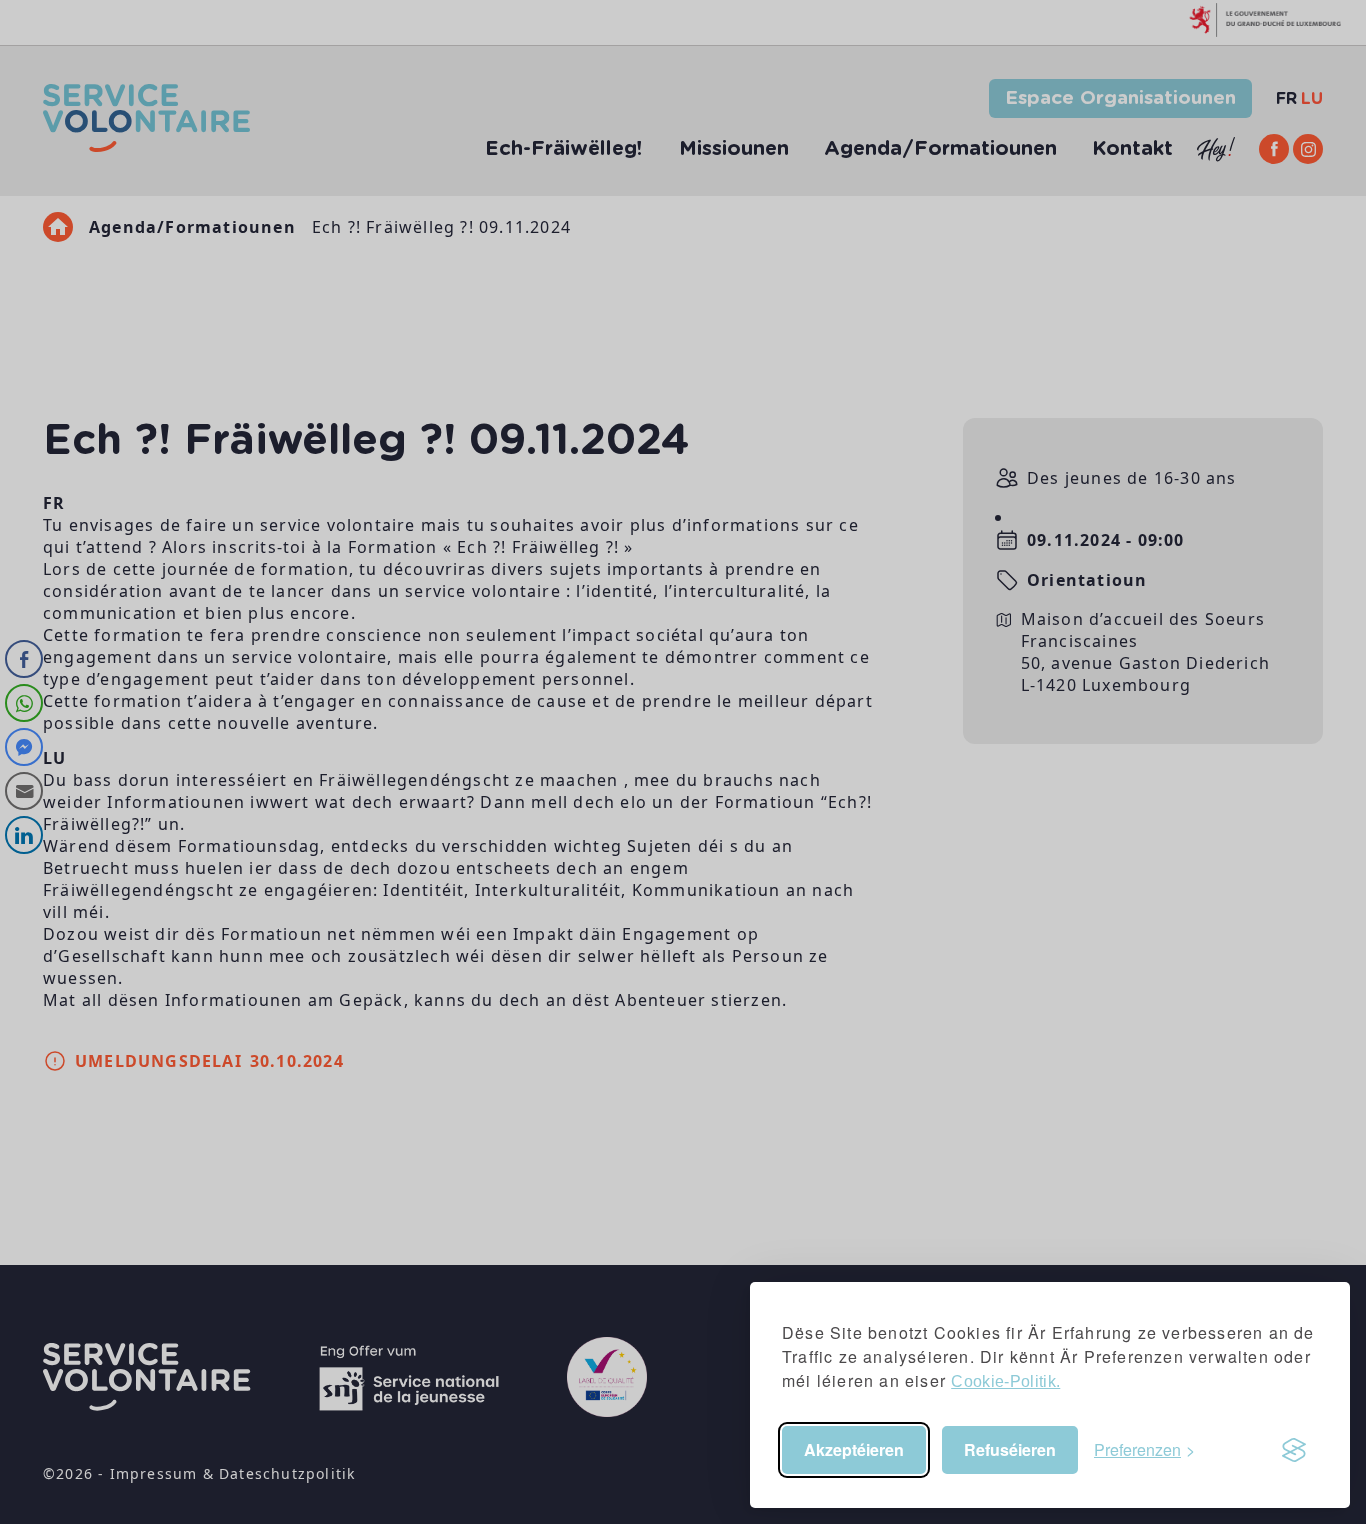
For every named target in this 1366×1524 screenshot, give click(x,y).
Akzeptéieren (854, 1449)
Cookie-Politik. (1005, 1381)
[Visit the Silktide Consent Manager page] (1294, 1450)
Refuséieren (1010, 1449)
